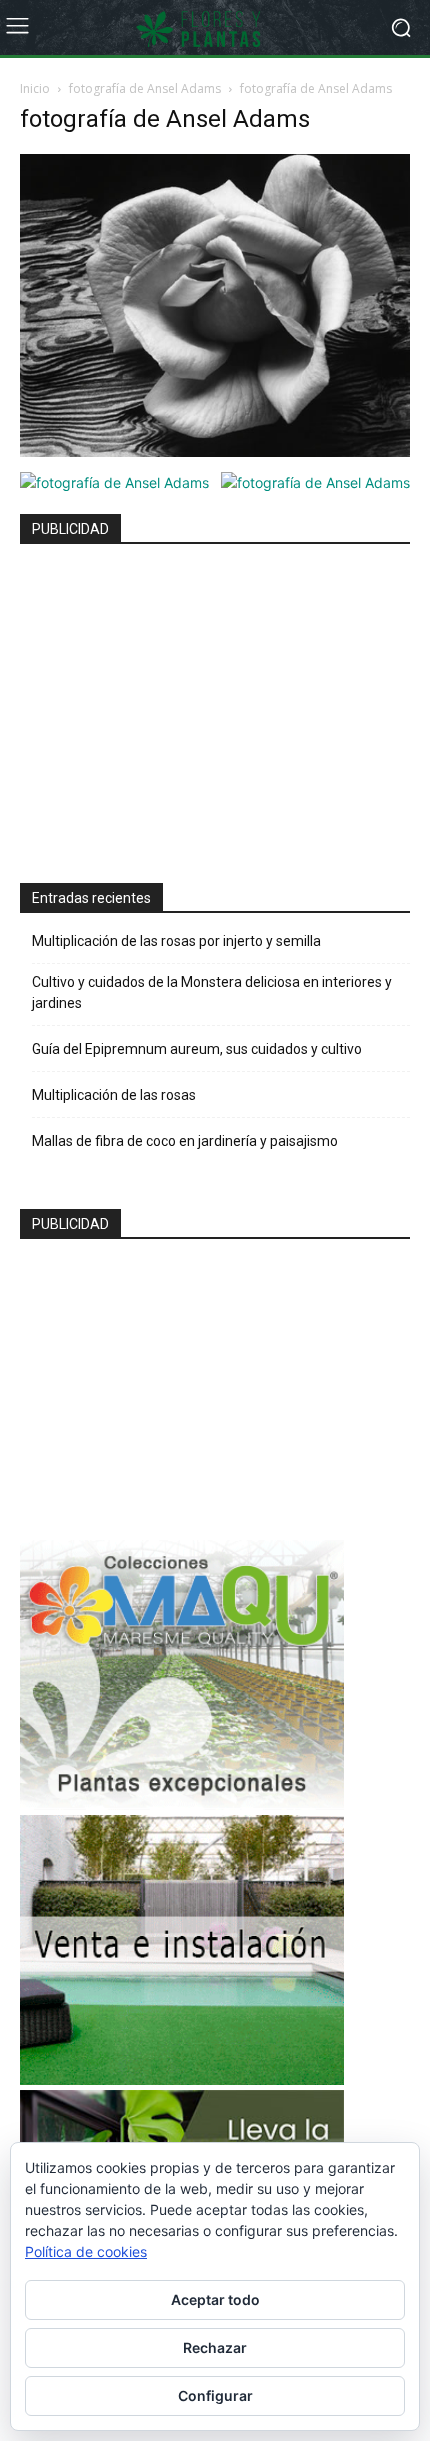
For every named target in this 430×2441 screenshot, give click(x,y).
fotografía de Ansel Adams (145, 88)
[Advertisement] (182, 705)
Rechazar (215, 2347)
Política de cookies (86, 2251)
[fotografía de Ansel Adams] (215, 451)
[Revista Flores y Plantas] (215, 28)
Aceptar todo (215, 2299)
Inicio (35, 88)
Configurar (215, 2395)
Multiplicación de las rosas (114, 1095)
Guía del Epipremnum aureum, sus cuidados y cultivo (197, 1049)
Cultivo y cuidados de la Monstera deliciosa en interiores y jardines (212, 992)
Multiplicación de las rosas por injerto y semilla (176, 941)
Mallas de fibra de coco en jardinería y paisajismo (185, 1141)
